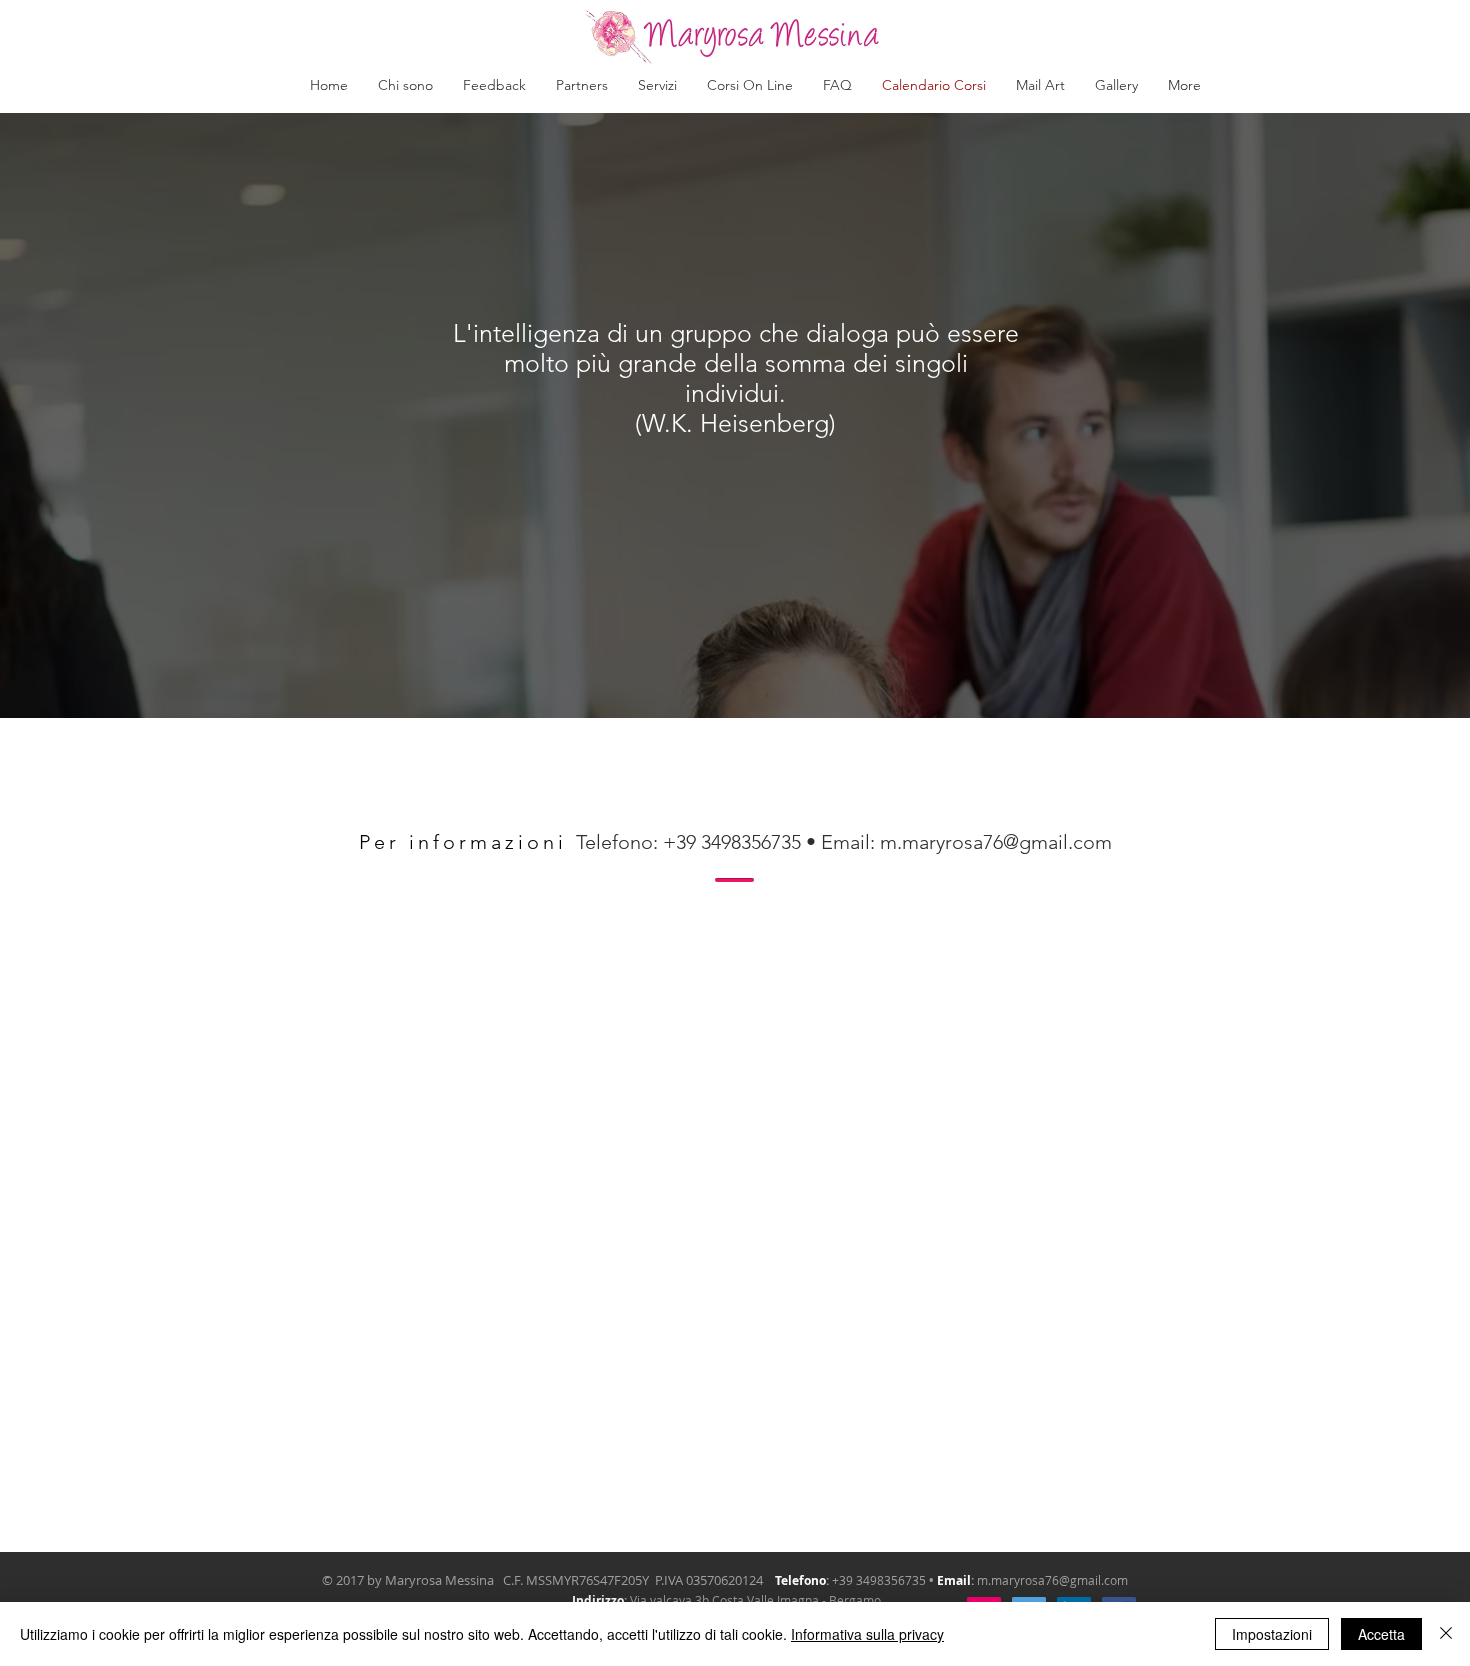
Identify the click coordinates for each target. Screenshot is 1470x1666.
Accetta (1381, 1634)
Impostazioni (1272, 1634)
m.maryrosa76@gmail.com (996, 842)
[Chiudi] (1446, 1634)
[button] (657, 85)
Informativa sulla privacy (867, 1634)
